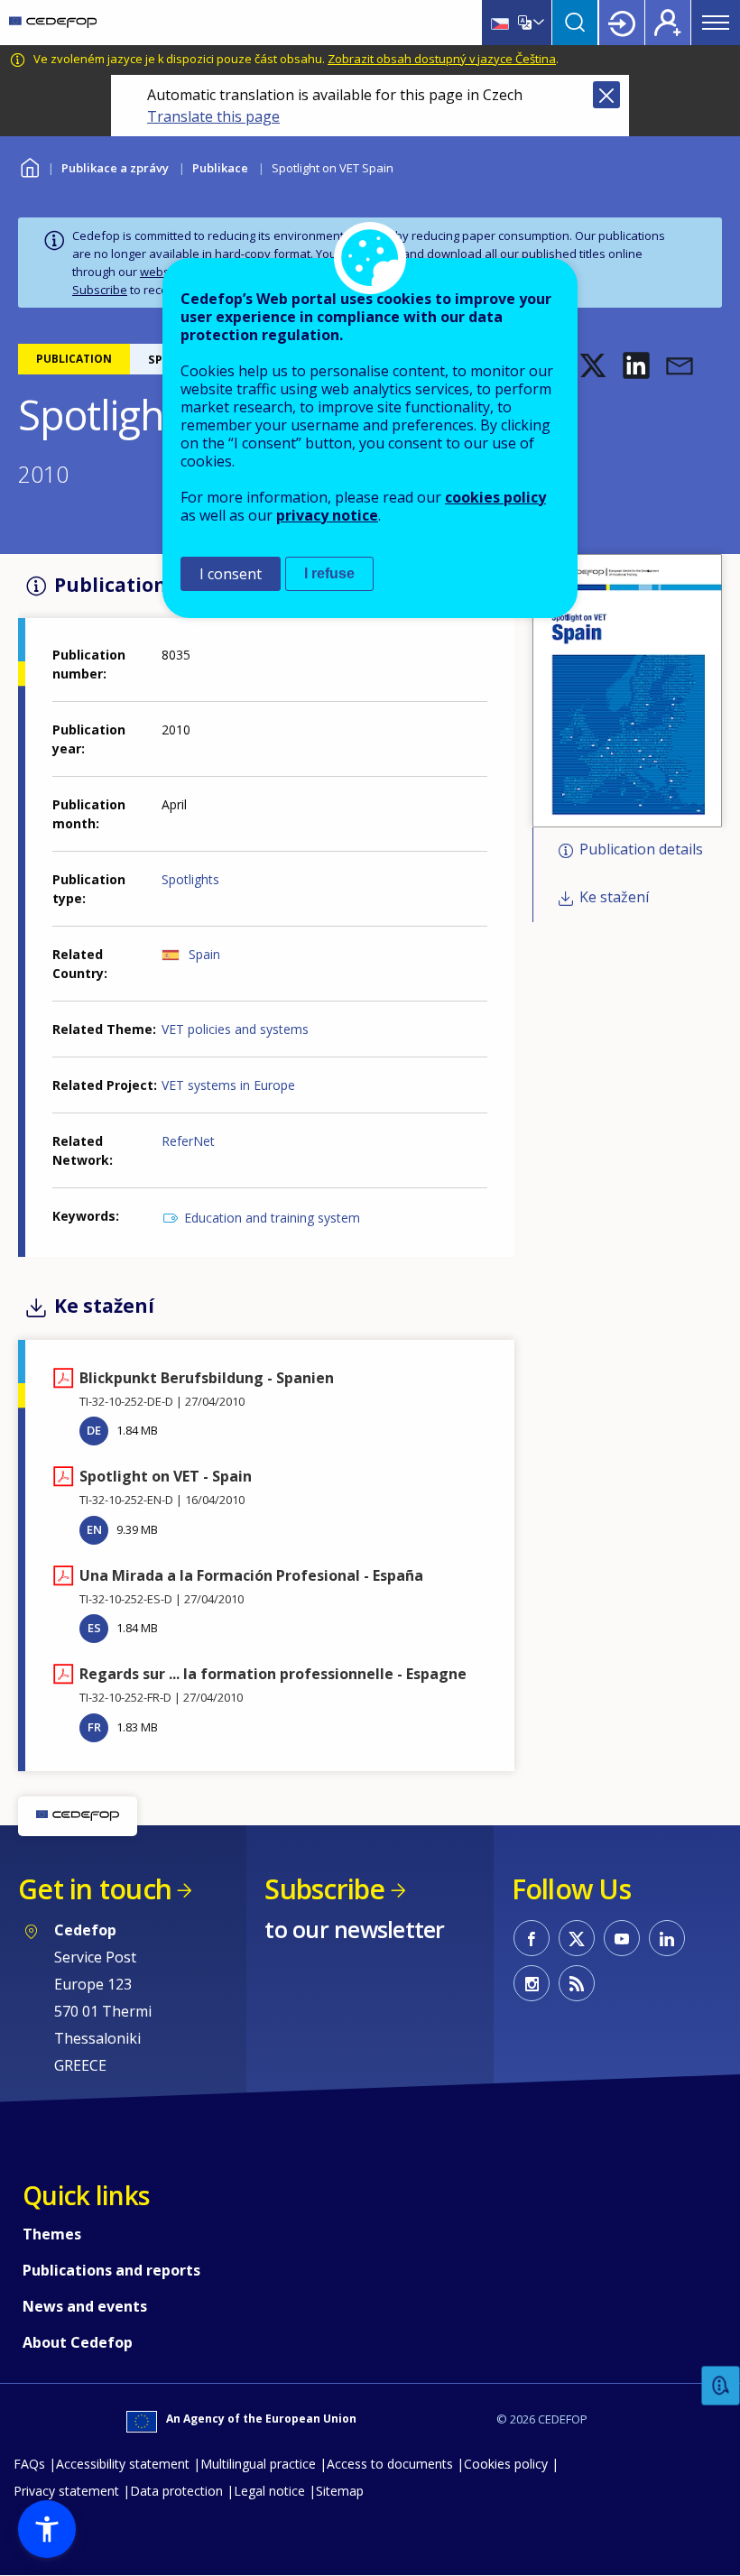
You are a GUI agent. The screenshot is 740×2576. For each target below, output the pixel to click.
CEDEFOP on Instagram (532, 1983)
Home (29, 166)
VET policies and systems (235, 1029)
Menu (716, 23)
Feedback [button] (721, 2386)
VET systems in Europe (228, 1085)
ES (94, 1628)
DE (94, 1430)
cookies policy (495, 497)
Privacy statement (66, 2491)
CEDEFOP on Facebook (532, 1938)
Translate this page (213, 116)
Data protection (176, 2491)
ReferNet (188, 1141)
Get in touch (95, 1889)
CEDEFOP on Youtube (622, 1938)
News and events (85, 2306)
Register (668, 23)
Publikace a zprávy (115, 168)
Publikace (220, 168)
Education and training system (272, 1218)
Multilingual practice (258, 2464)
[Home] (53, 23)
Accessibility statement (123, 2464)
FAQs (29, 2464)
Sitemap (340, 2491)
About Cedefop (78, 2342)
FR (94, 1727)
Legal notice (269, 2491)
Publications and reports (111, 2270)
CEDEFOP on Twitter (577, 1938)
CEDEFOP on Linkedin (667, 1938)
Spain (204, 954)
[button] (593, 365)
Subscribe (100, 290)
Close (606, 95)
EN (94, 1529)
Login (622, 23)
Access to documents (390, 2464)
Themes (52, 2234)
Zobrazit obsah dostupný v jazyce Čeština (442, 59)
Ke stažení (614, 897)
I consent (231, 574)
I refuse (329, 573)
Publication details (641, 850)
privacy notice (327, 515)
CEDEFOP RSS (577, 1983)
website (162, 272)
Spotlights (190, 879)
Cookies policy (506, 2464)
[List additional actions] (537, 23)
